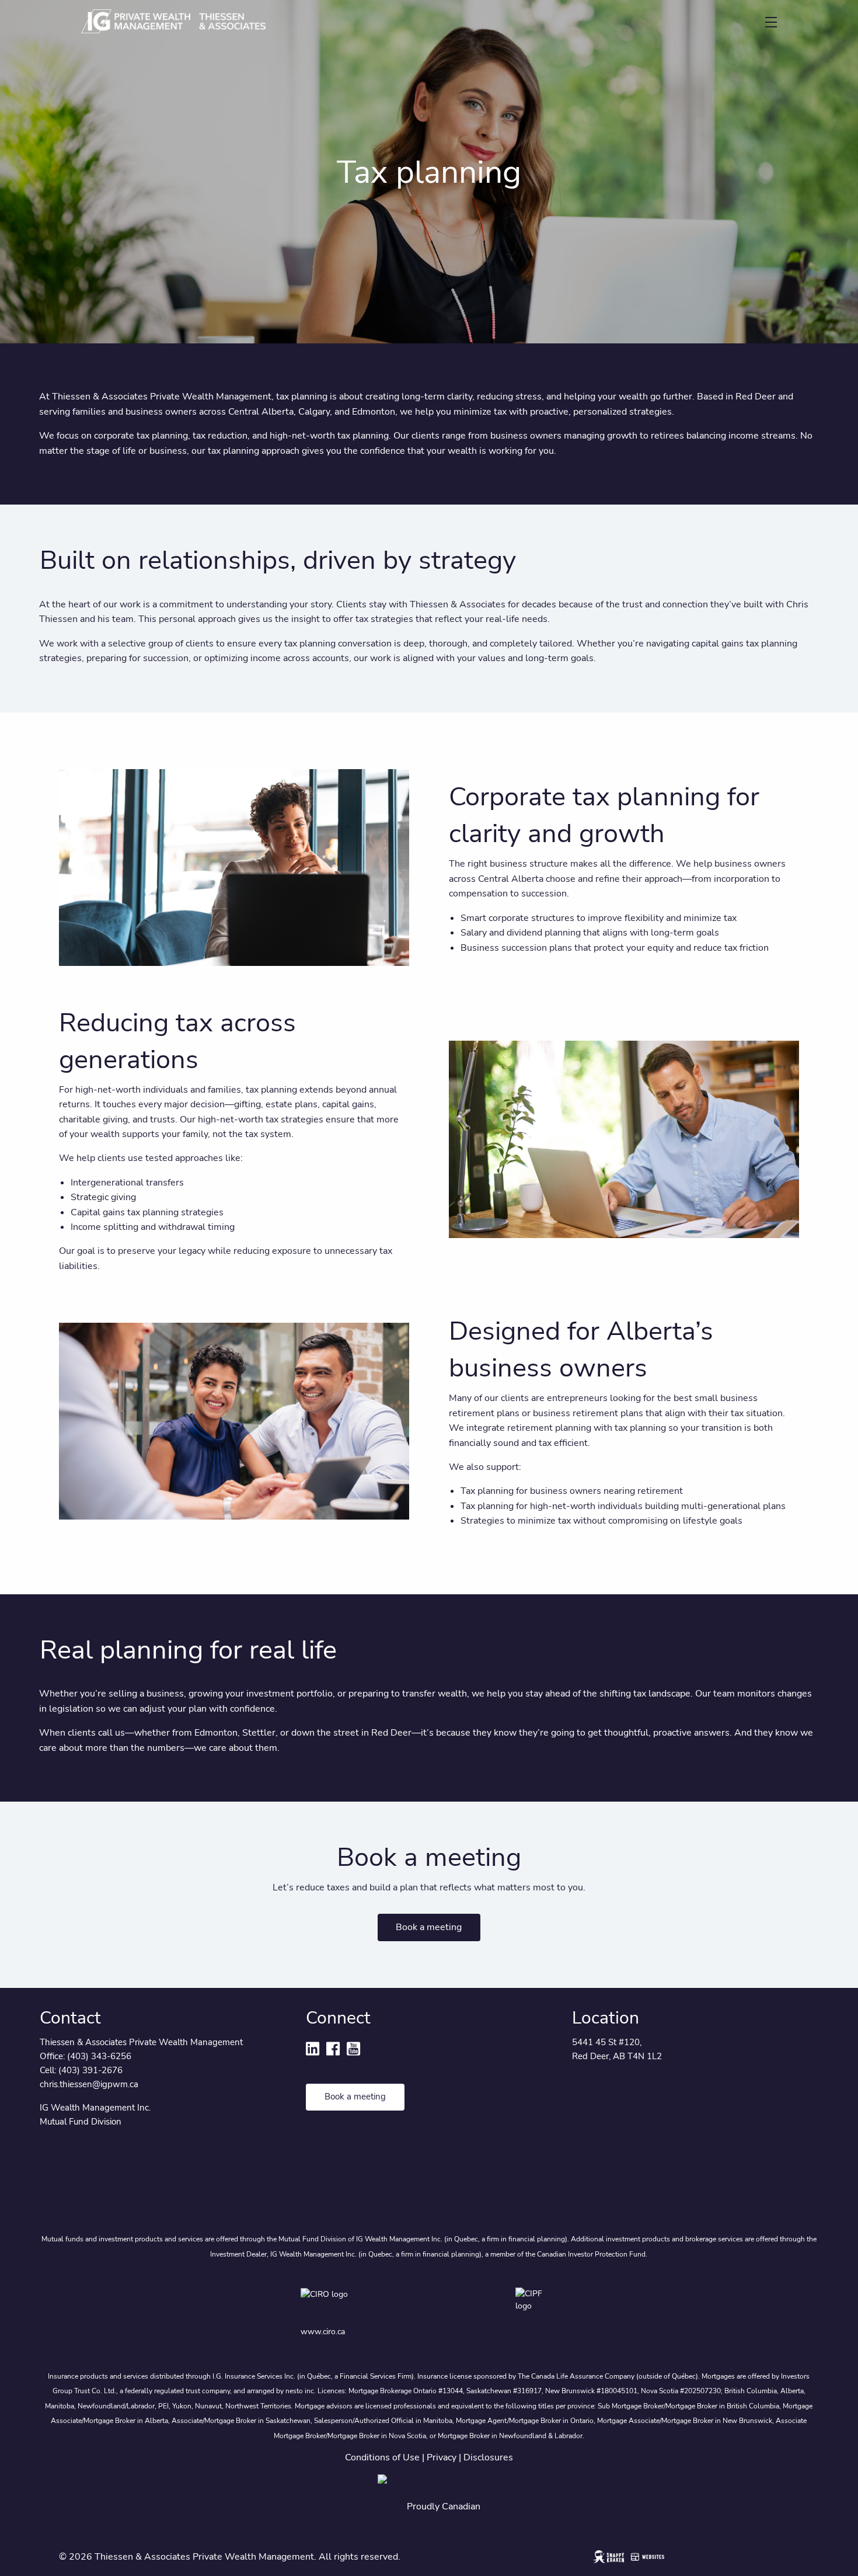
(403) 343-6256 (99, 2056)
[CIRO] (357, 2302)
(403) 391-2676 (90, 2070)
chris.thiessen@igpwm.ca (89, 2084)
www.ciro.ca (323, 2332)
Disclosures (488, 2457)
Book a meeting (429, 1927)
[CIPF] (536, 2302)
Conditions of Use (382, 2457)
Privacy (442, 2457)
